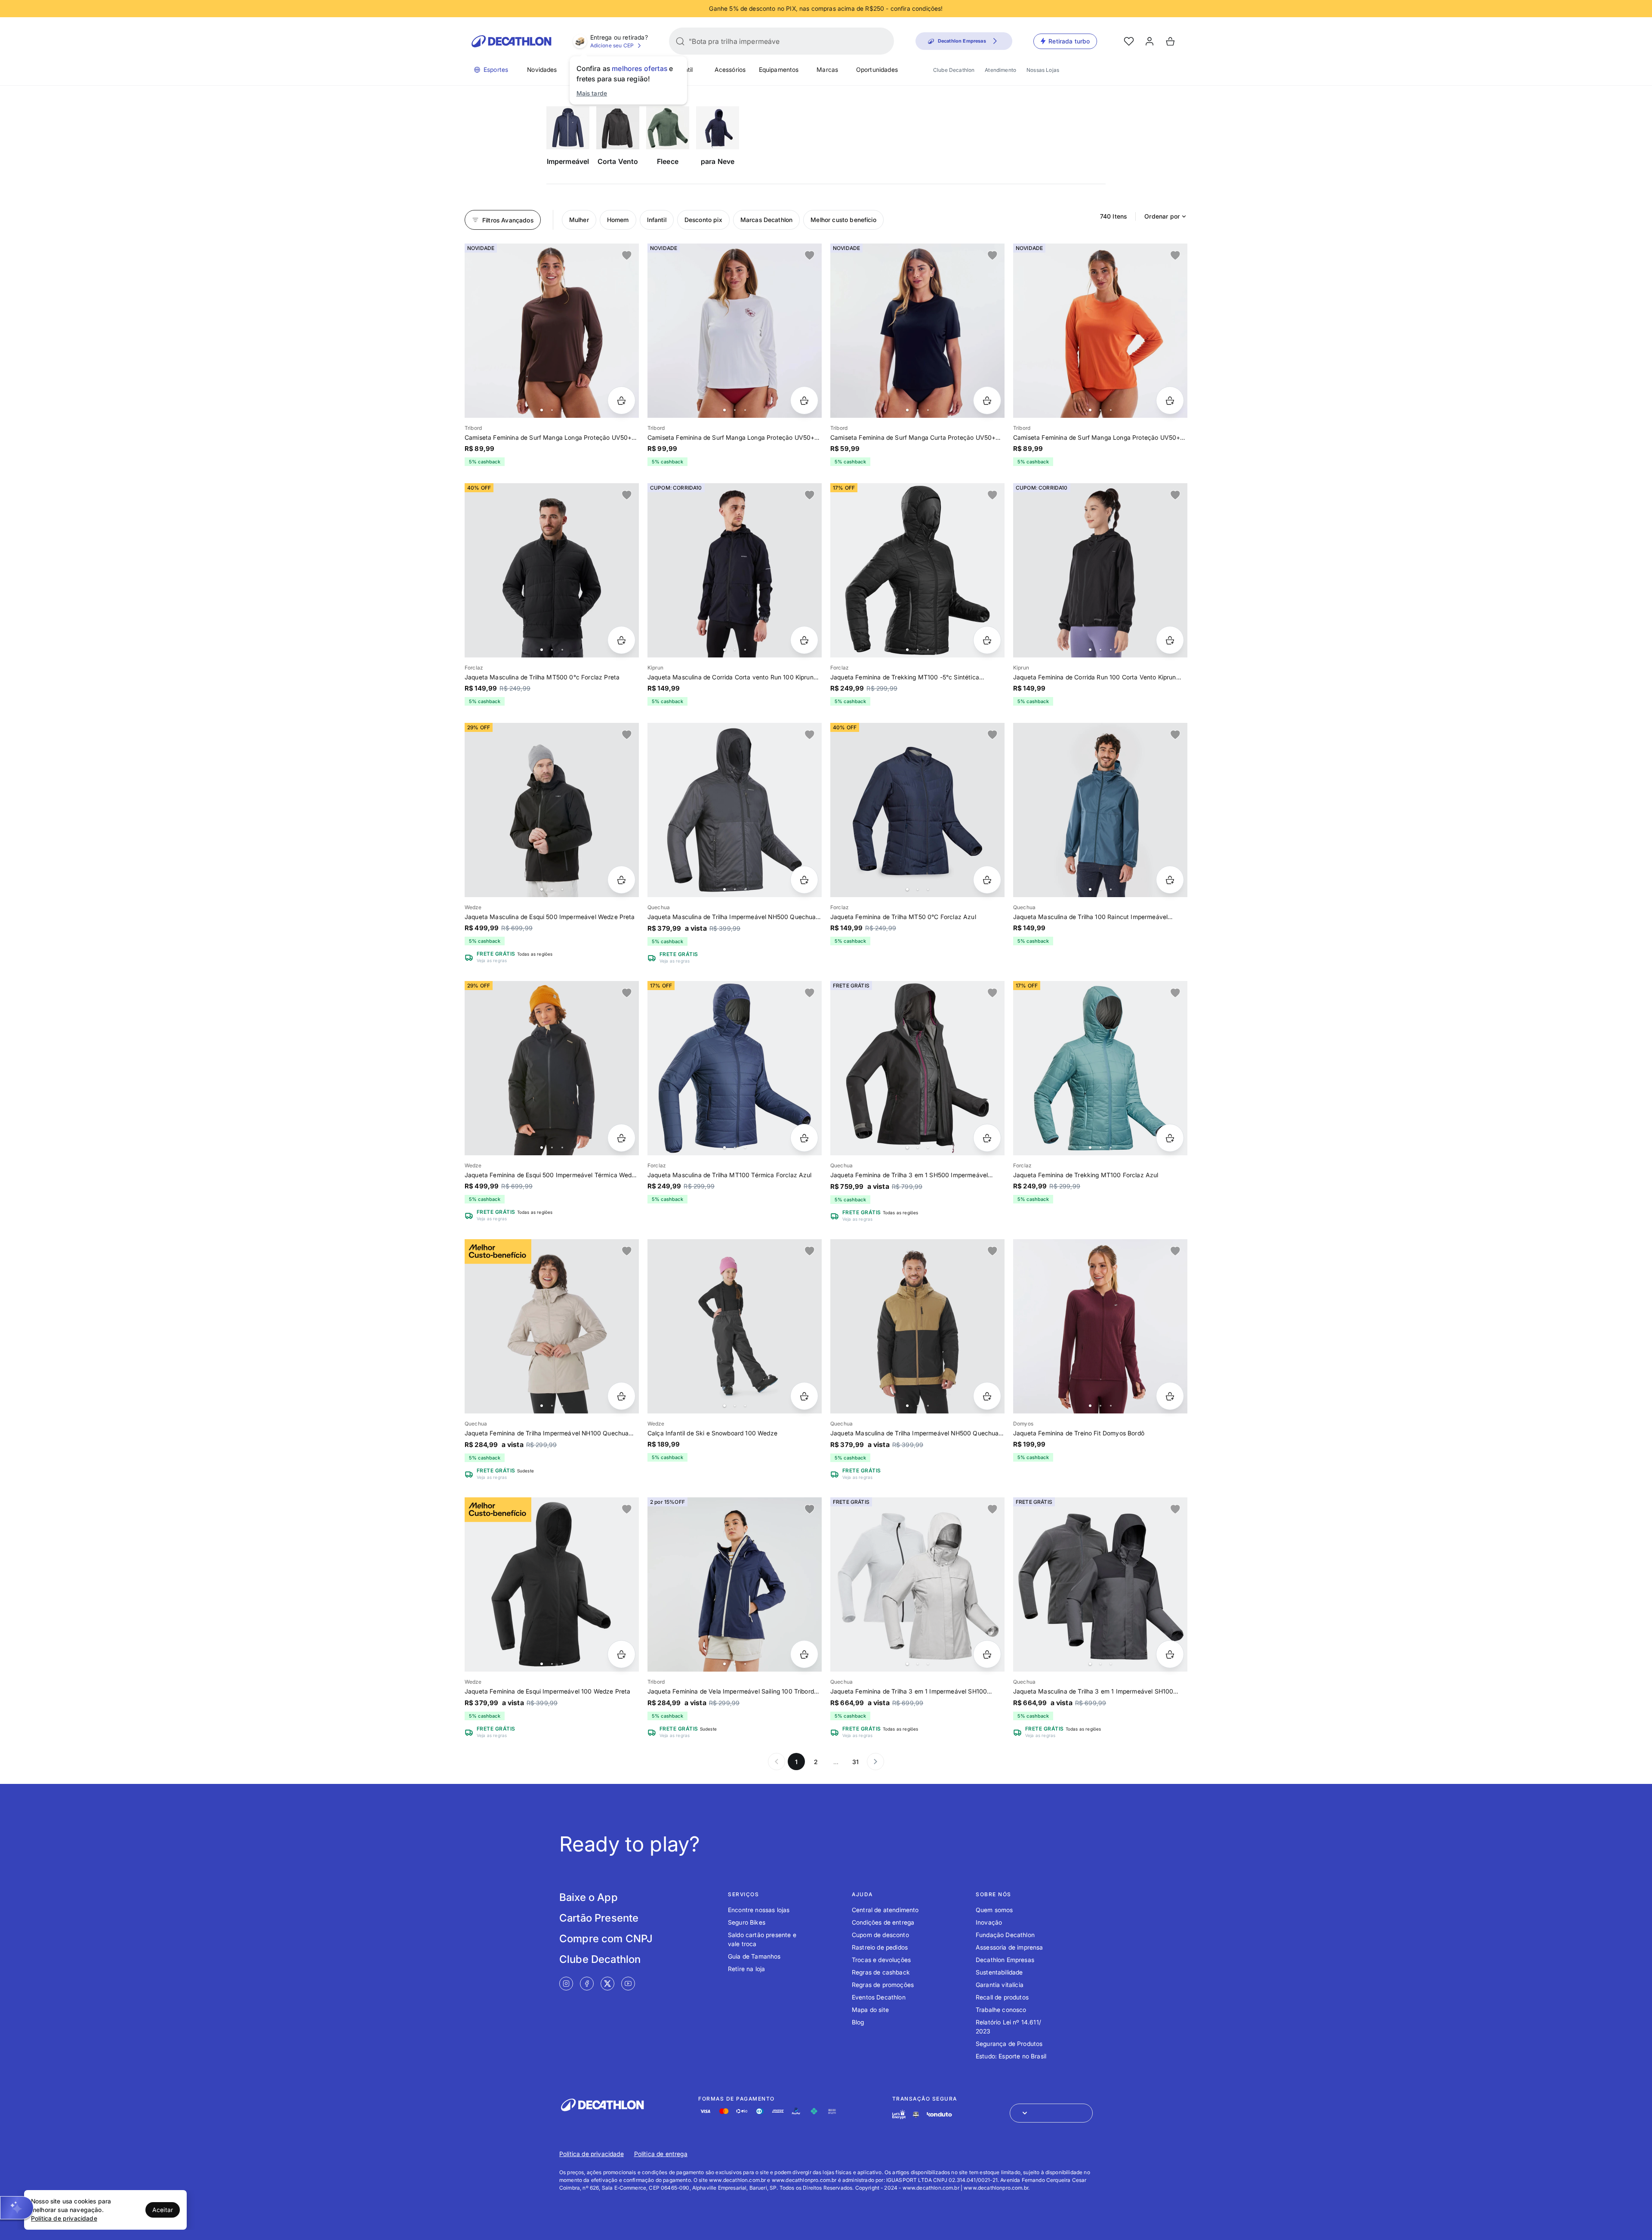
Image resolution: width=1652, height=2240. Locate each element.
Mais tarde (592, 93)
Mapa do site (870, 2010)
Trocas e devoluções (881, 1960)
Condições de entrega (883, 1922)
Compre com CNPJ (606, 1939)
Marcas (827, 69)
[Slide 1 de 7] (735, 331)
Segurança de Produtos (1009, 2044)
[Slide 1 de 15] (735, 1068)
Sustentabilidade (999, 1972)
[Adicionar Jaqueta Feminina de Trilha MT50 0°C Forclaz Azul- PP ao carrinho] (987, 880)
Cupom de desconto (880, 1935)
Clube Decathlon (954, 70)
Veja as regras (492, 960)
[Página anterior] (777, 1762)
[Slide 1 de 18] (552, 810)
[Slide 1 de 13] (735, 1584)
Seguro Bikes (747, 1922)
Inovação (989, 1922)
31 (855, 1762)
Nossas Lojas (1043, 70)
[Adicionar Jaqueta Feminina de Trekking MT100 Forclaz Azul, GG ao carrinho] (1170, 1138)
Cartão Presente (599, 1918)
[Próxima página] (875, 1762)
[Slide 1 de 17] (552, 1068)
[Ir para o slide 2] (552, 410)
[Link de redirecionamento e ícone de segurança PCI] (916, 2115)
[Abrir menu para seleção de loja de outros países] (1051, 2113)
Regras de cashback (881, 1972)
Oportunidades (877, 69)
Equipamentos (779, 69)
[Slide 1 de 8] (552, 1326)
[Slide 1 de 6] (552, 331)
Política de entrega (661, 2154)
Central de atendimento (885, 1910)
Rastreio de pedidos (880, 1947)
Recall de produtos (1002, 1997)
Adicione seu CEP (612, 45)
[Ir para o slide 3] (562, 410)
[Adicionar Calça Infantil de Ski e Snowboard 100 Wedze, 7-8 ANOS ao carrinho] (804, 1396)
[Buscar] (680, 41)
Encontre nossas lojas (759, 1910)
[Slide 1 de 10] (735, 810)
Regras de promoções (883, 1985)
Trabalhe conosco (1001, 2010)
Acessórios (730, 69)
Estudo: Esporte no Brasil (1011, 2056)
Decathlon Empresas (1005, 1960)
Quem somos (994, 1910)
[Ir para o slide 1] (542, 410)
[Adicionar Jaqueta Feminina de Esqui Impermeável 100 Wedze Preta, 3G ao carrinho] (621, 1654)
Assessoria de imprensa (1009, 1947)
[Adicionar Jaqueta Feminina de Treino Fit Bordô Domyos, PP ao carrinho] (1170, 1396)
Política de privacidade (592, 2154)
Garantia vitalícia (1000, 1985)
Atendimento (1000, 70)
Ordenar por (1162, 216)
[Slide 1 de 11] (917, 1326)
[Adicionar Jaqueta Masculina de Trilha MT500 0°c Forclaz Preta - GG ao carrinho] (621, 640)
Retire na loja (746, 1969)
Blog (858, 2022)
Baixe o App (589, 1897)
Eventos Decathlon (879, 1997)
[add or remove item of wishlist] (627, 256)
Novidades (542, 69)
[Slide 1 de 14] (917, 570)
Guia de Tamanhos (754, 1956)
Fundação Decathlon (1005, 1935)
